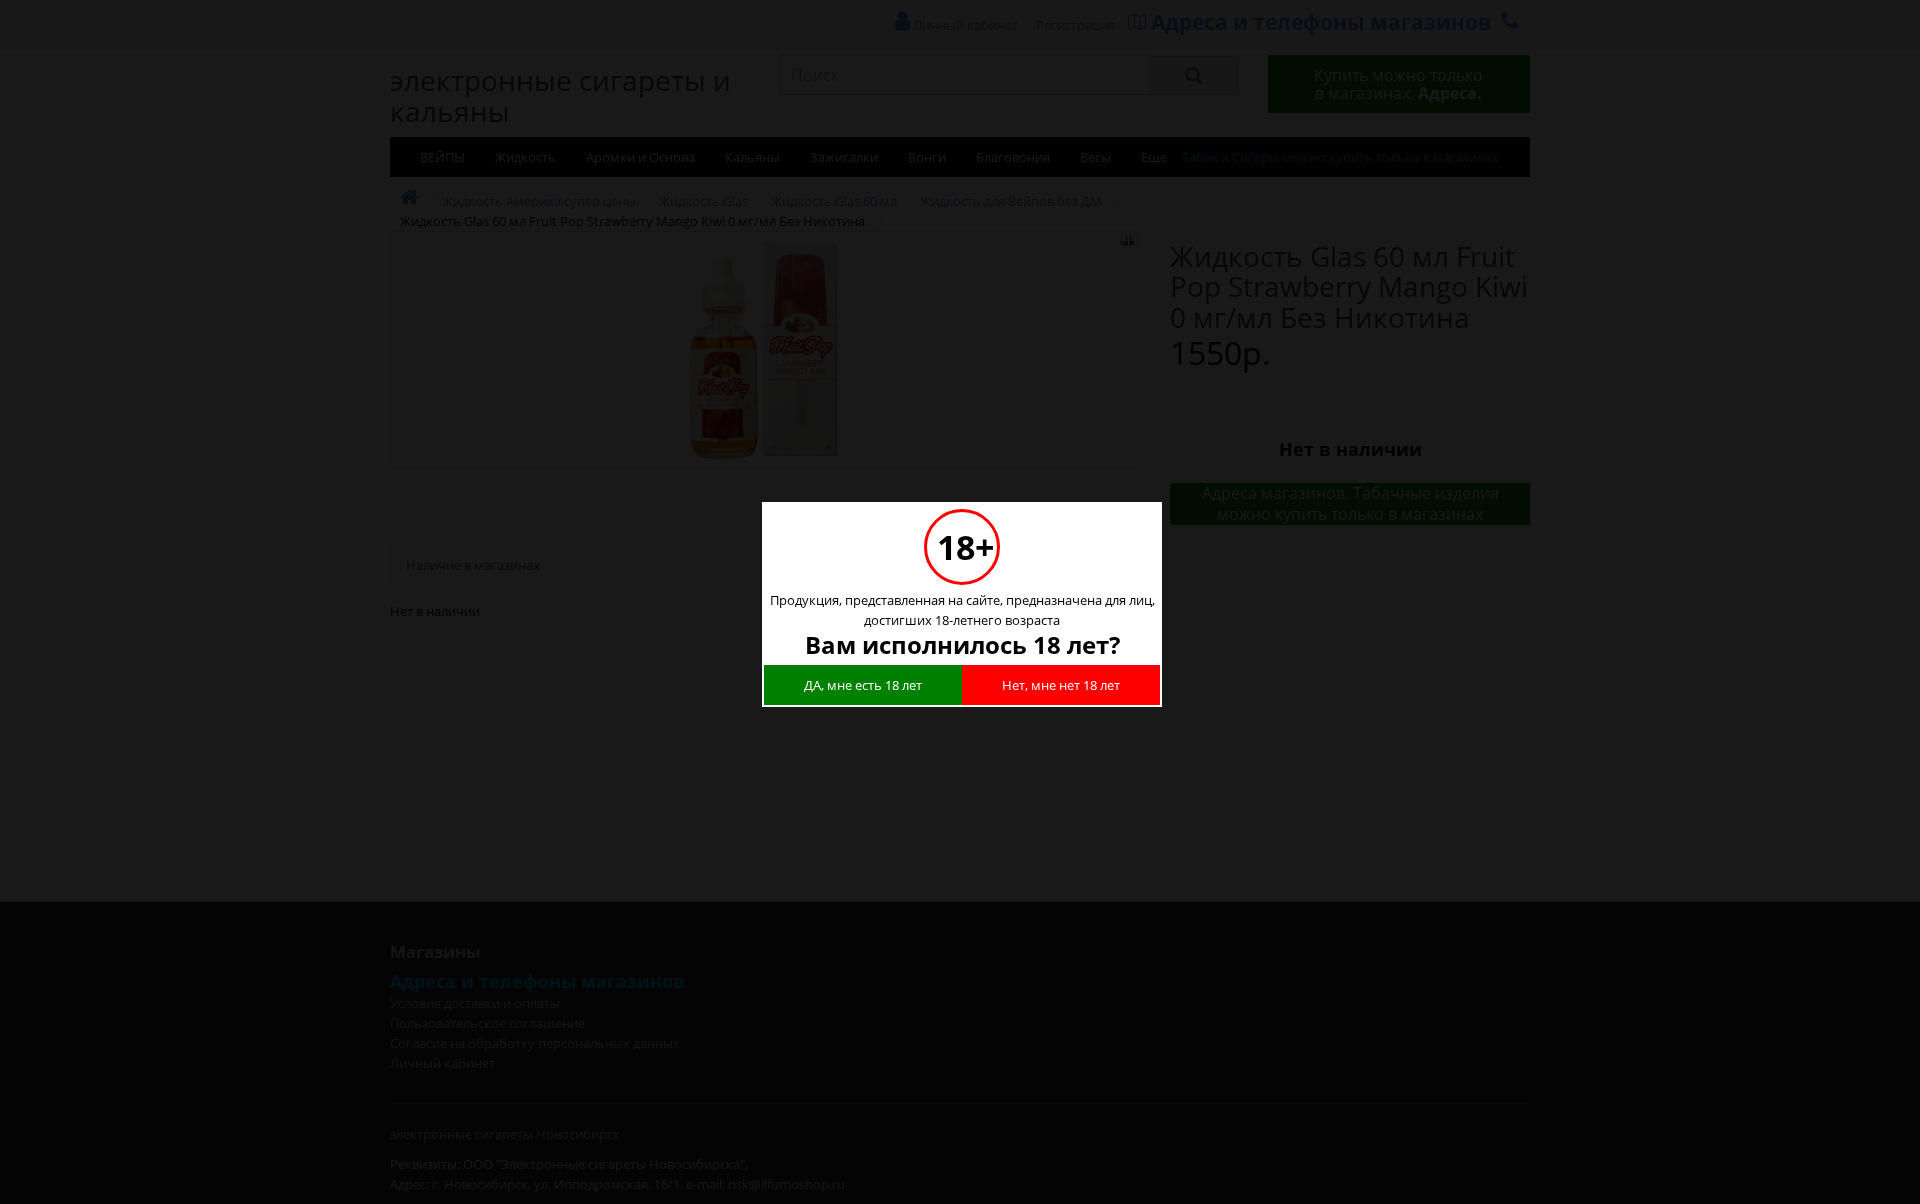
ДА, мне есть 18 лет (863, 685)
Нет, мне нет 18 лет (1061, 685)
